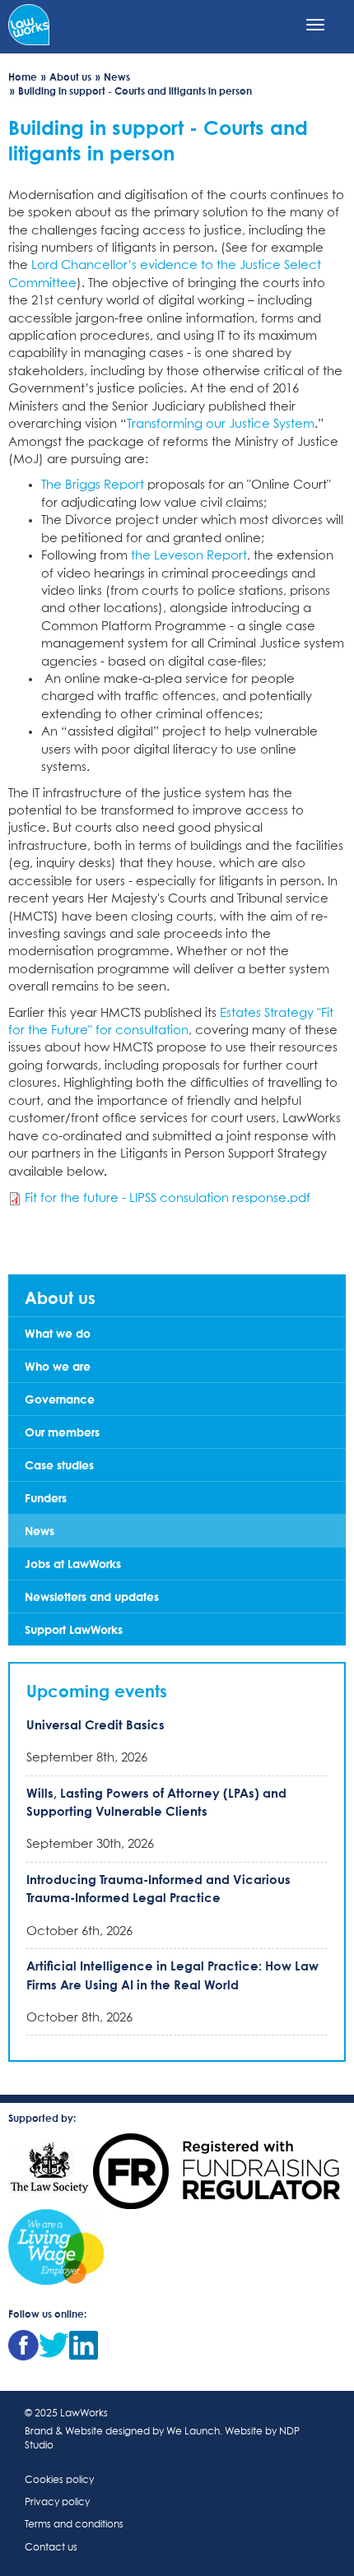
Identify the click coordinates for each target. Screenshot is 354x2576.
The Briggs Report (93, 485)
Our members (62, 1432)
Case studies (59, 1465)
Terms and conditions (74, 2525)
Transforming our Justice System (221, 424)
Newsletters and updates (92, 1597)
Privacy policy (57, 2503)
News (117, 77)
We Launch (193, 2432)
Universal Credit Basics (95, 1724)
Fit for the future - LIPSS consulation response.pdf (168, 1198)
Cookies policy (59, 2481)
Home (23, 77)
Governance (60, 1399)
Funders (46, 1498)
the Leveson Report (189, 556)
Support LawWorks (74, 1629)
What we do (58, 1333)
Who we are (58, 1366)
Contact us (51, 2548)
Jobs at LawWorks (73, 1564)
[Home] (29, 23)
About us (70, 77)
